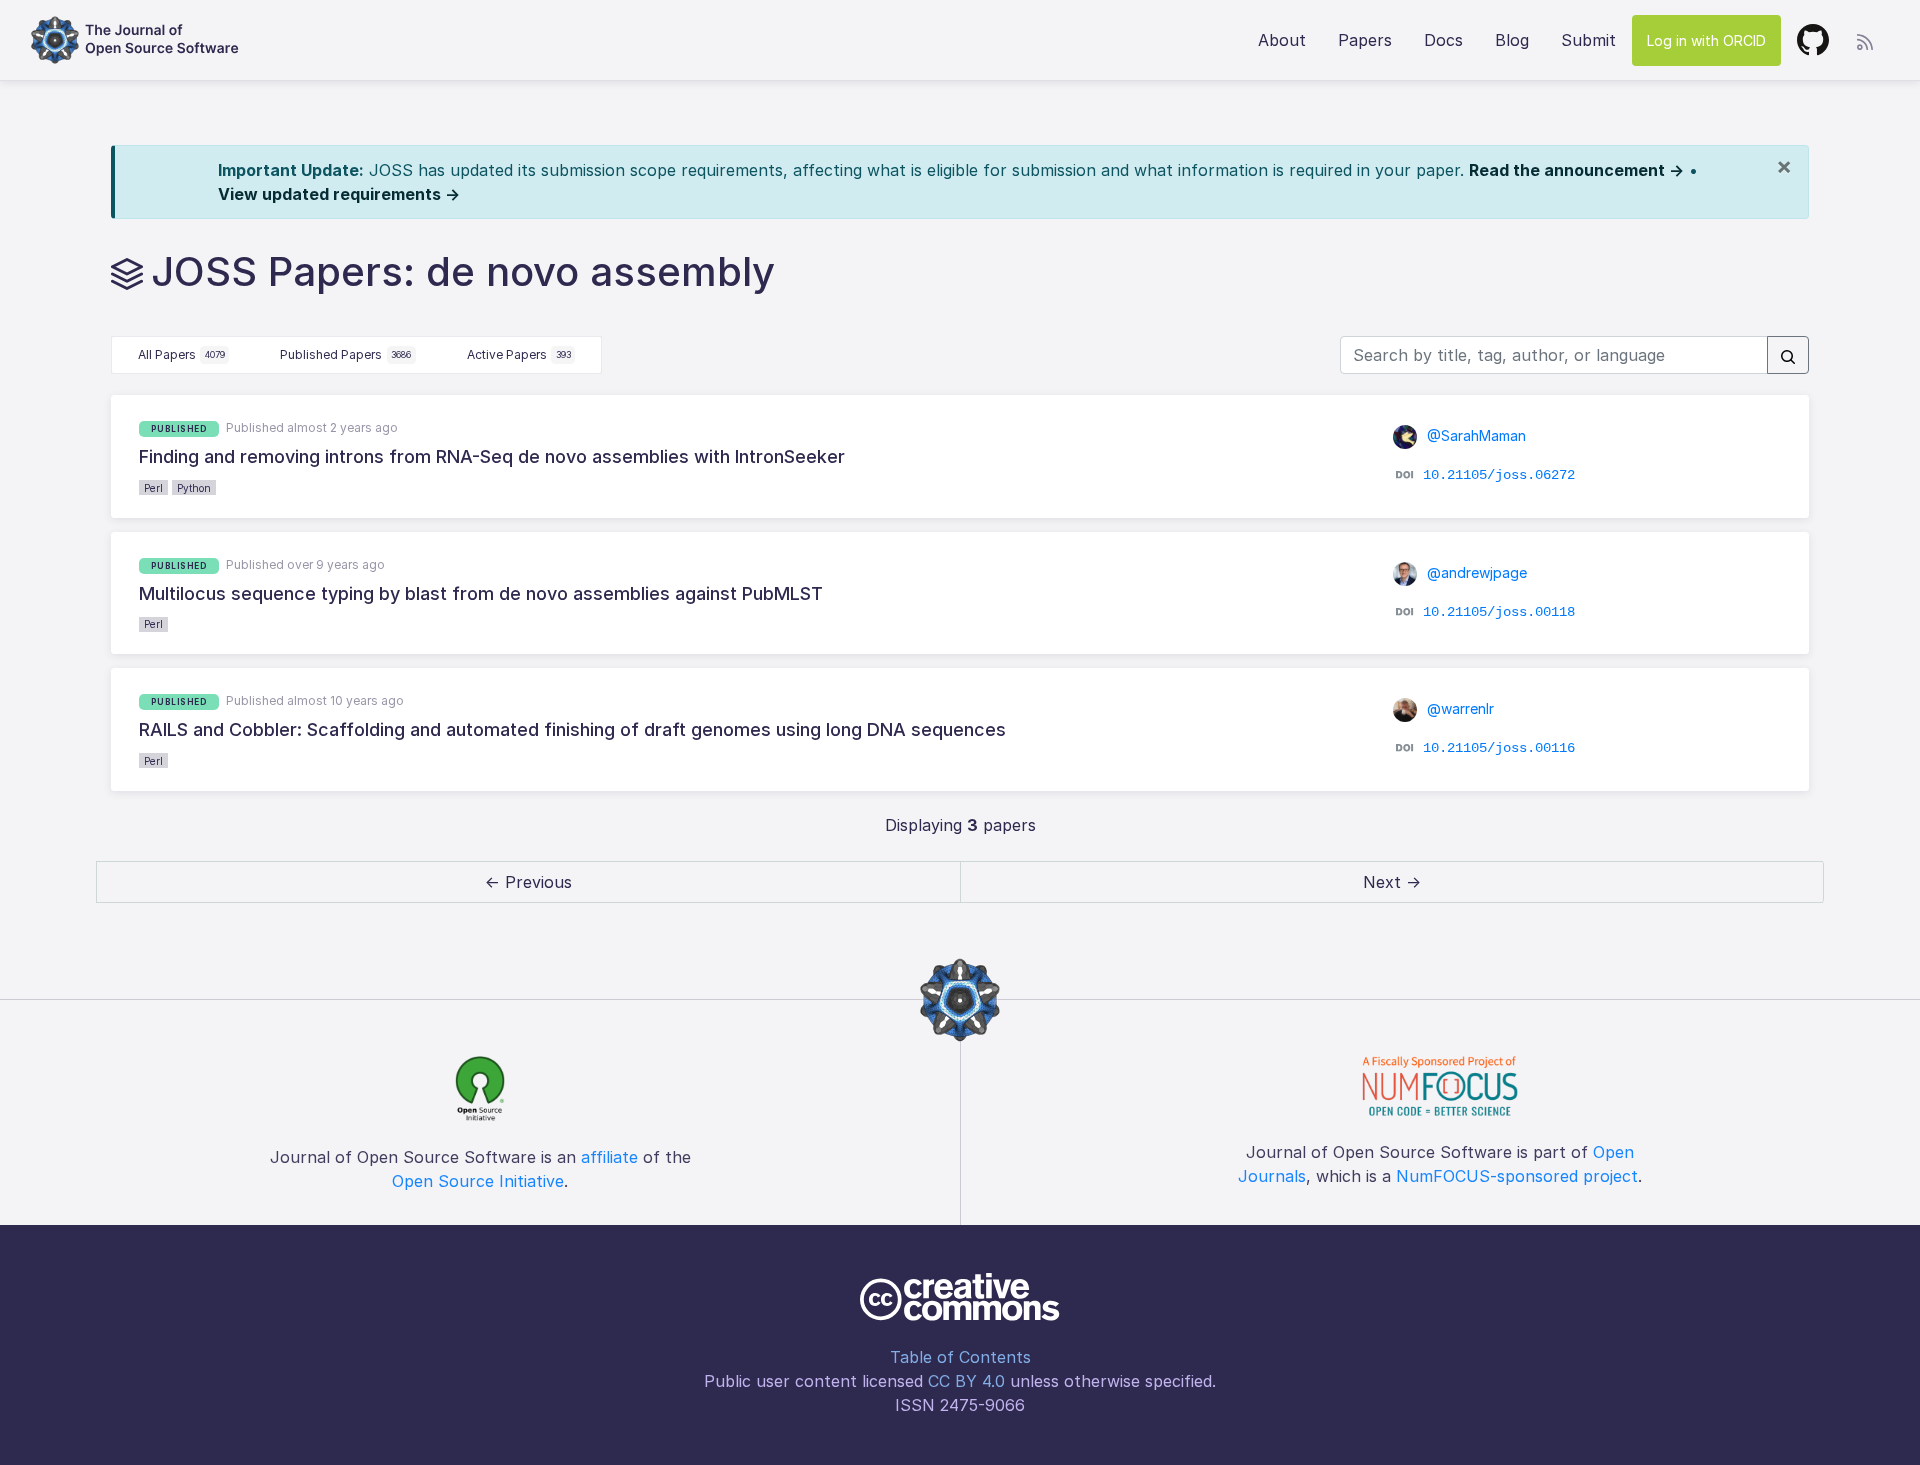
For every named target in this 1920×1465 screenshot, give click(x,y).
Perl (153, 488)
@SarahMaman (1474, 435)
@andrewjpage (1475, 572)
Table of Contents (960, 1357)
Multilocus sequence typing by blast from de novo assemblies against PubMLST (481, 593)
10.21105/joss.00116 (1499, 748)
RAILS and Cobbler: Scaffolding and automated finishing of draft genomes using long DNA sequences (572, 729)
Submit (1588, 40)
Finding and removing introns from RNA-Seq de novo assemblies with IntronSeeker (492, 456)
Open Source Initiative (478, 1181)
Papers (1365, 40)
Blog (1512, 40)
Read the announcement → (1576, 170)
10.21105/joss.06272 (1499, 475)
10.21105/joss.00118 (1499, 612)
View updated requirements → (339, 194)
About (1282, 40)
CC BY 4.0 (966, 1381)
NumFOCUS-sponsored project (1517, 1176)
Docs (1443, 40)
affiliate (609, 1157)
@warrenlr (1458, 708)
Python (194, 488)
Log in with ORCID (1706, 40)
